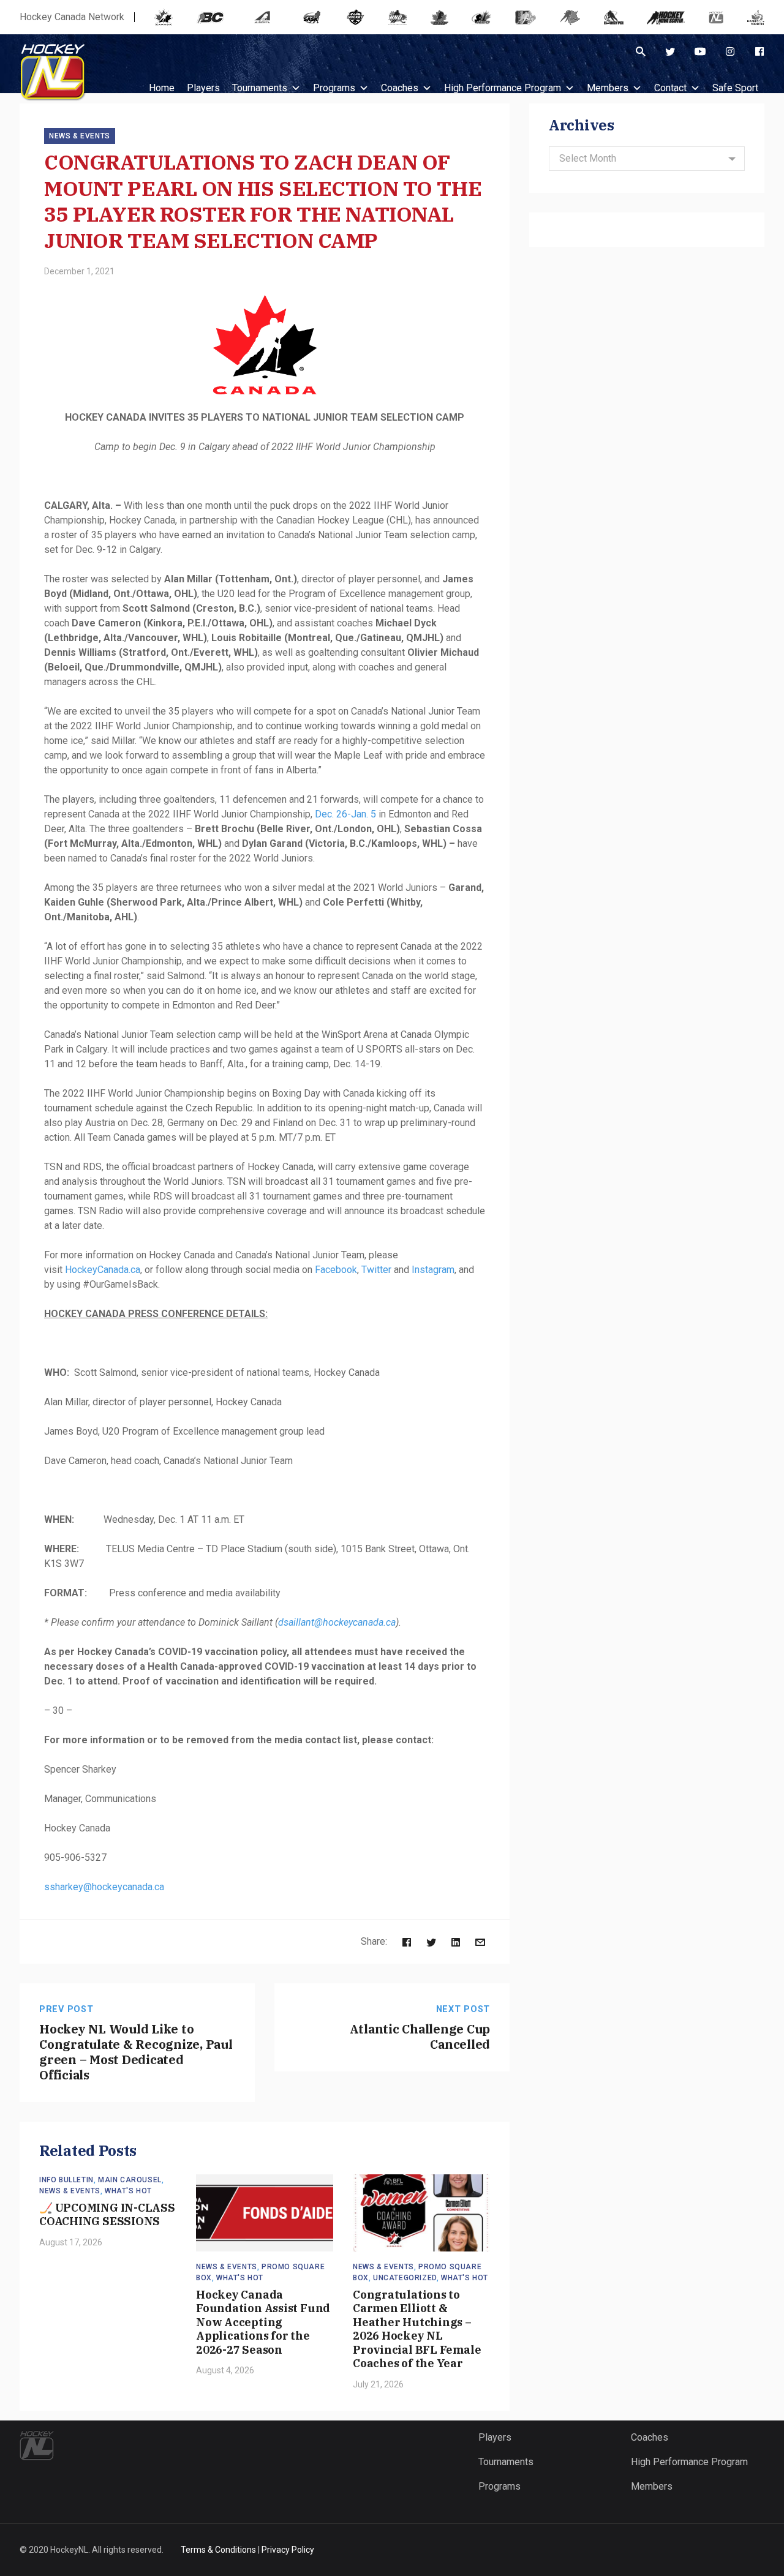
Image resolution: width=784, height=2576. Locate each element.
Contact (670, 88)
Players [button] (203, 88)
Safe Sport (735, 88)
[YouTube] (700, 51)
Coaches (400, 88)
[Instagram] (730, 51)
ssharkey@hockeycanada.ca (104, 1887)
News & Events (80, 136)
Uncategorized (405, 2278)
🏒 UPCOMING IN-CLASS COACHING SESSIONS (107, 2215)
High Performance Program (503, 88)
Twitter (376, 1270)
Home (162, 88)
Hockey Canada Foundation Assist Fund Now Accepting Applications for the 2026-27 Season (263, 2322)
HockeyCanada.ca (103, 1270)
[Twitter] (670, 51)
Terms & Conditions (218, 2550)
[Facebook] (759, 51)
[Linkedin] (456, 1941)
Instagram (433, 1270)
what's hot (128, 2191)
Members (608, 88)
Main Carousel (130, 2180)
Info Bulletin (66, 2180)
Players (495, 2437)
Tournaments (260, 88)
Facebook (336, 1270)
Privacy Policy (288, 2550)
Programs (334, 88)
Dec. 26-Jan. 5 (345, 814)
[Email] (480, 1941)
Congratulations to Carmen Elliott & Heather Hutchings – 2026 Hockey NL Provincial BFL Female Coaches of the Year (417, 2329)
